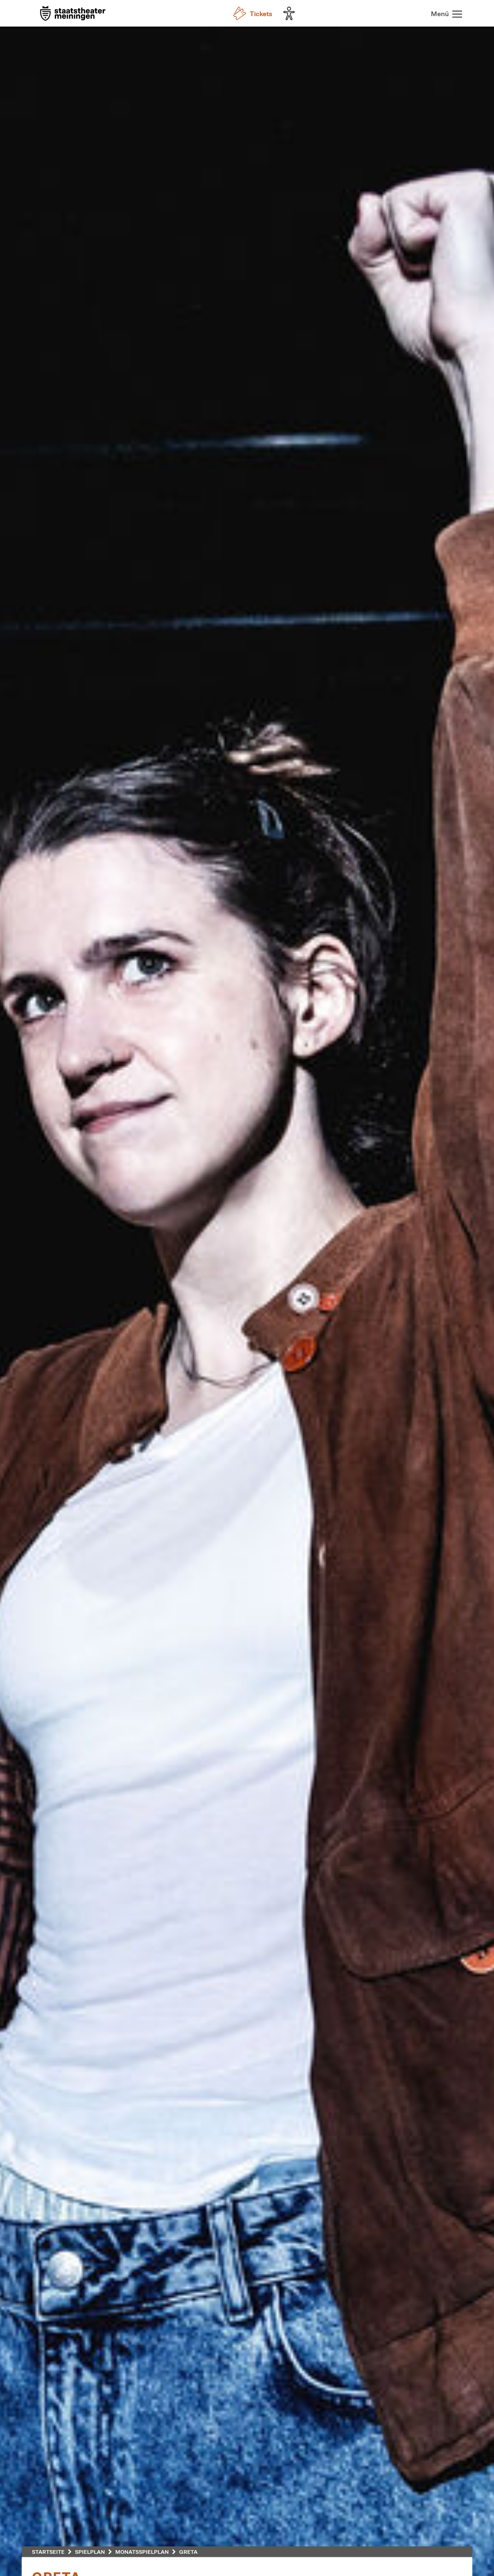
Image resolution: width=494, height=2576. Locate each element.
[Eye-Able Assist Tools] (291, 13)
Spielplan (90, 2552)
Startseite (48, 2552)
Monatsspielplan (142, 2552)
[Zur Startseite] (73, 14)
